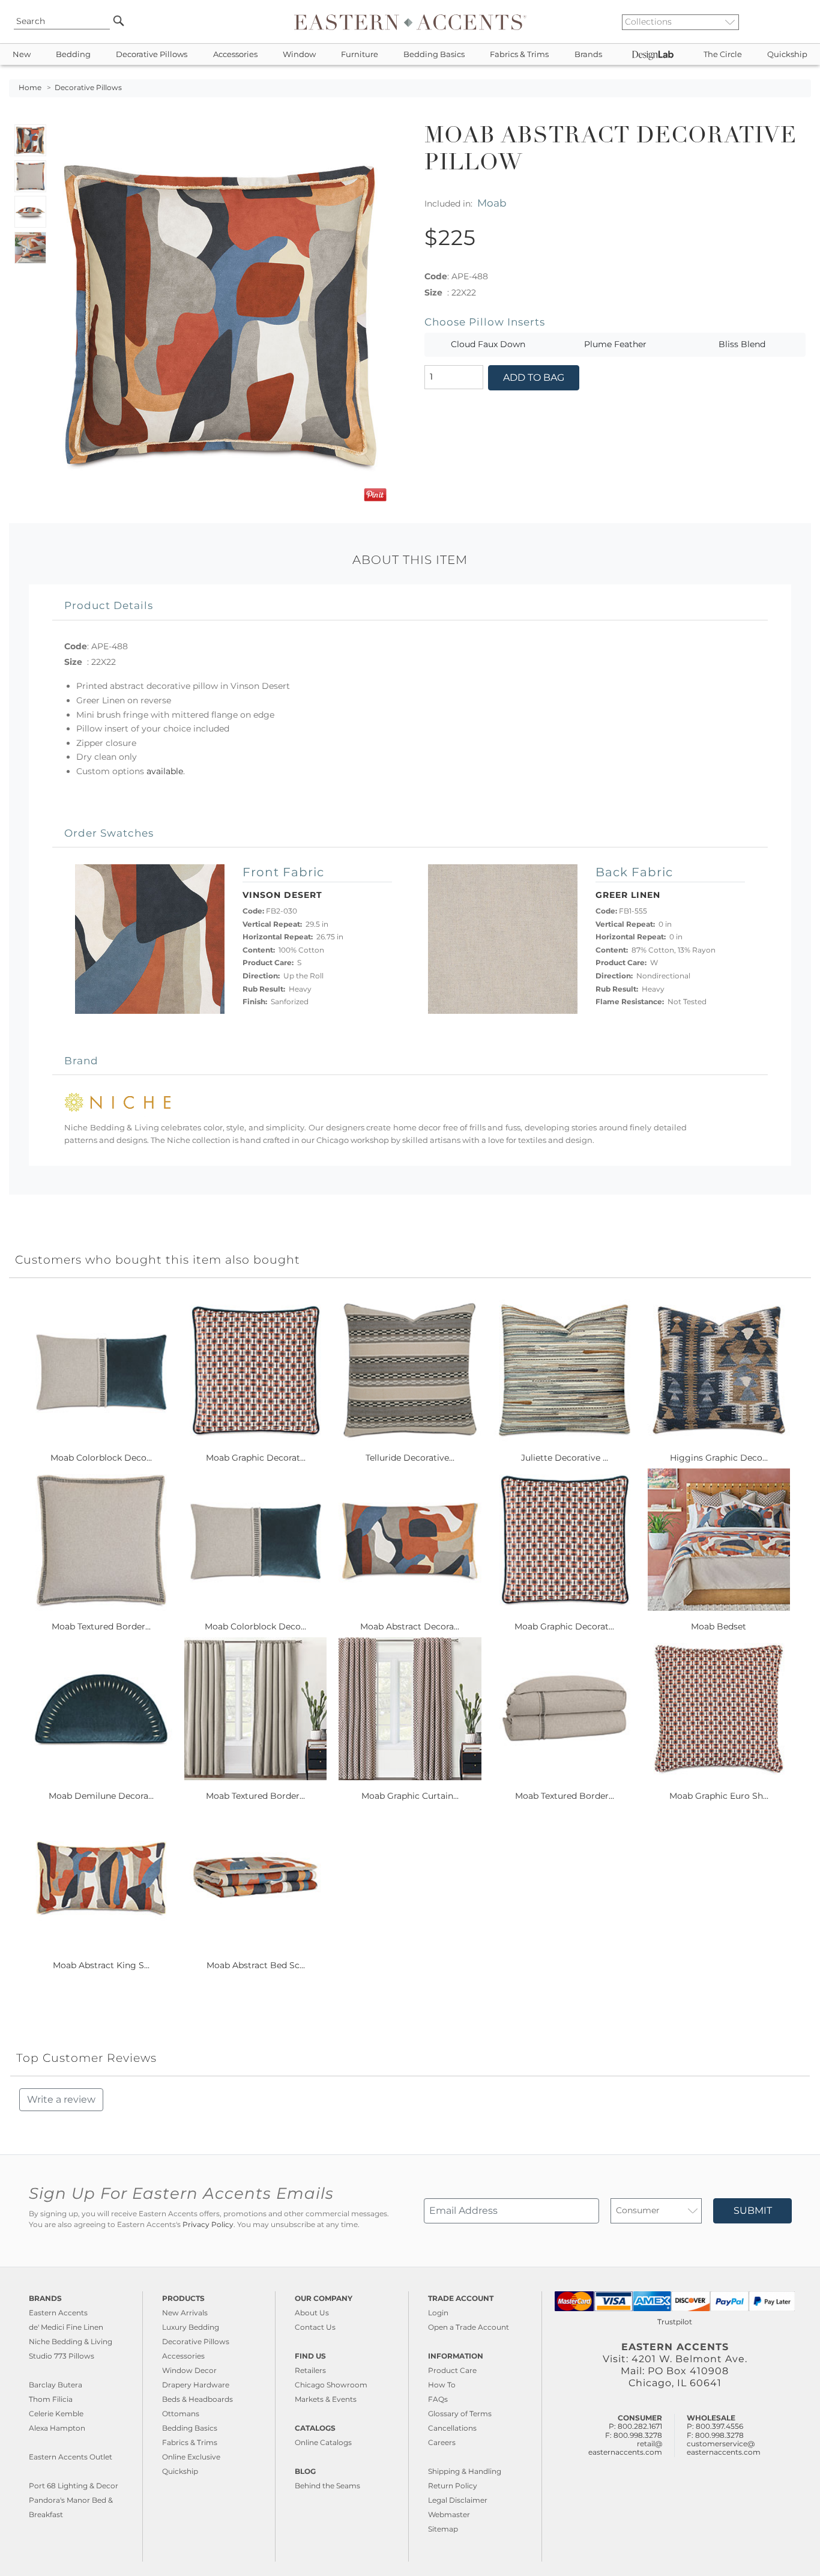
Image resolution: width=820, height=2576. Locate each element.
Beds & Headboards (197, 2399)
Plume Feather (615, 344)
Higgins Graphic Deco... (719, 1458)
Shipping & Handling (465, 2471)
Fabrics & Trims (519, 54)
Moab (492, 203)
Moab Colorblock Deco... (101, 1458)
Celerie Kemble (56, 2414)
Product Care (452, 2370)
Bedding (73, 54)
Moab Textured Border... (101, 1626)
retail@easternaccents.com (625, 2448)
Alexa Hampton (57, 2428)
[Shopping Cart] (803, 22)
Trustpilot (675, 2322)
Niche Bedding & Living (71, 2341)
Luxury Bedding (191, 2327)
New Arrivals (185, 2313)
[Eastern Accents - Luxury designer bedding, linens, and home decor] (410, 22)
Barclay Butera (56, 2385)
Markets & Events (326, 2399)
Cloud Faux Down (488, 344)
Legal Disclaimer (458, 2500)
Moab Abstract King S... (101, 1965)
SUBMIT (753, 2211)
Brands (588, 54)
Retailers (310, 2370)
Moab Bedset (719, 1626)
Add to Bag (534, 377)
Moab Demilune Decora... (101, 1796)
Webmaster (449, 2514)
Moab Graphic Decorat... (256, 1458)
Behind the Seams (327, 2486)
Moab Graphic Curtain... (410, 1796)
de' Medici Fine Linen (66, 2327)
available (165, 771)
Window (299, 54)
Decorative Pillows (152, 54)
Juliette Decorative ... (565, 1458)
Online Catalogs (323, 2442)
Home (30, 88)
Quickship (787, 54)
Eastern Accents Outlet (71, 2457)
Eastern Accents (58, 2313)
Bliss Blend (742, 344)
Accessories (235, 54)
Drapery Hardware (196, 2385)
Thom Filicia (51, 2399)
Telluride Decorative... (410, 1458)
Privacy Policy (208, 2225)
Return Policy (453, 2486)
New (22, 54)
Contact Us (315, 2327)
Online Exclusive (191, 2457)
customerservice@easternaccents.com (724, 2448)
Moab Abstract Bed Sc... (256, 1965)
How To (442, 2385)
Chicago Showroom (331, 2385)
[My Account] (793, 22)
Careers (442, 2442)
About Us (312, 2313)
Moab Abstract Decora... (410, 1626)
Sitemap (443, 2529)
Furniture (360, 54)
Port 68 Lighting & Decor (74, 2486)
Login (438, 2313)
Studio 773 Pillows (62, 2356)
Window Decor (189, 2370)
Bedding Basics (434, 54)
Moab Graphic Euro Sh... (719, 1796)
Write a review (61, 2099)
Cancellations (452, 2428)
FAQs (438, 2399)
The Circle (723, 54)
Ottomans (181, 2414)
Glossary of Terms (460, 2414)
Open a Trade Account (469, 2327)
